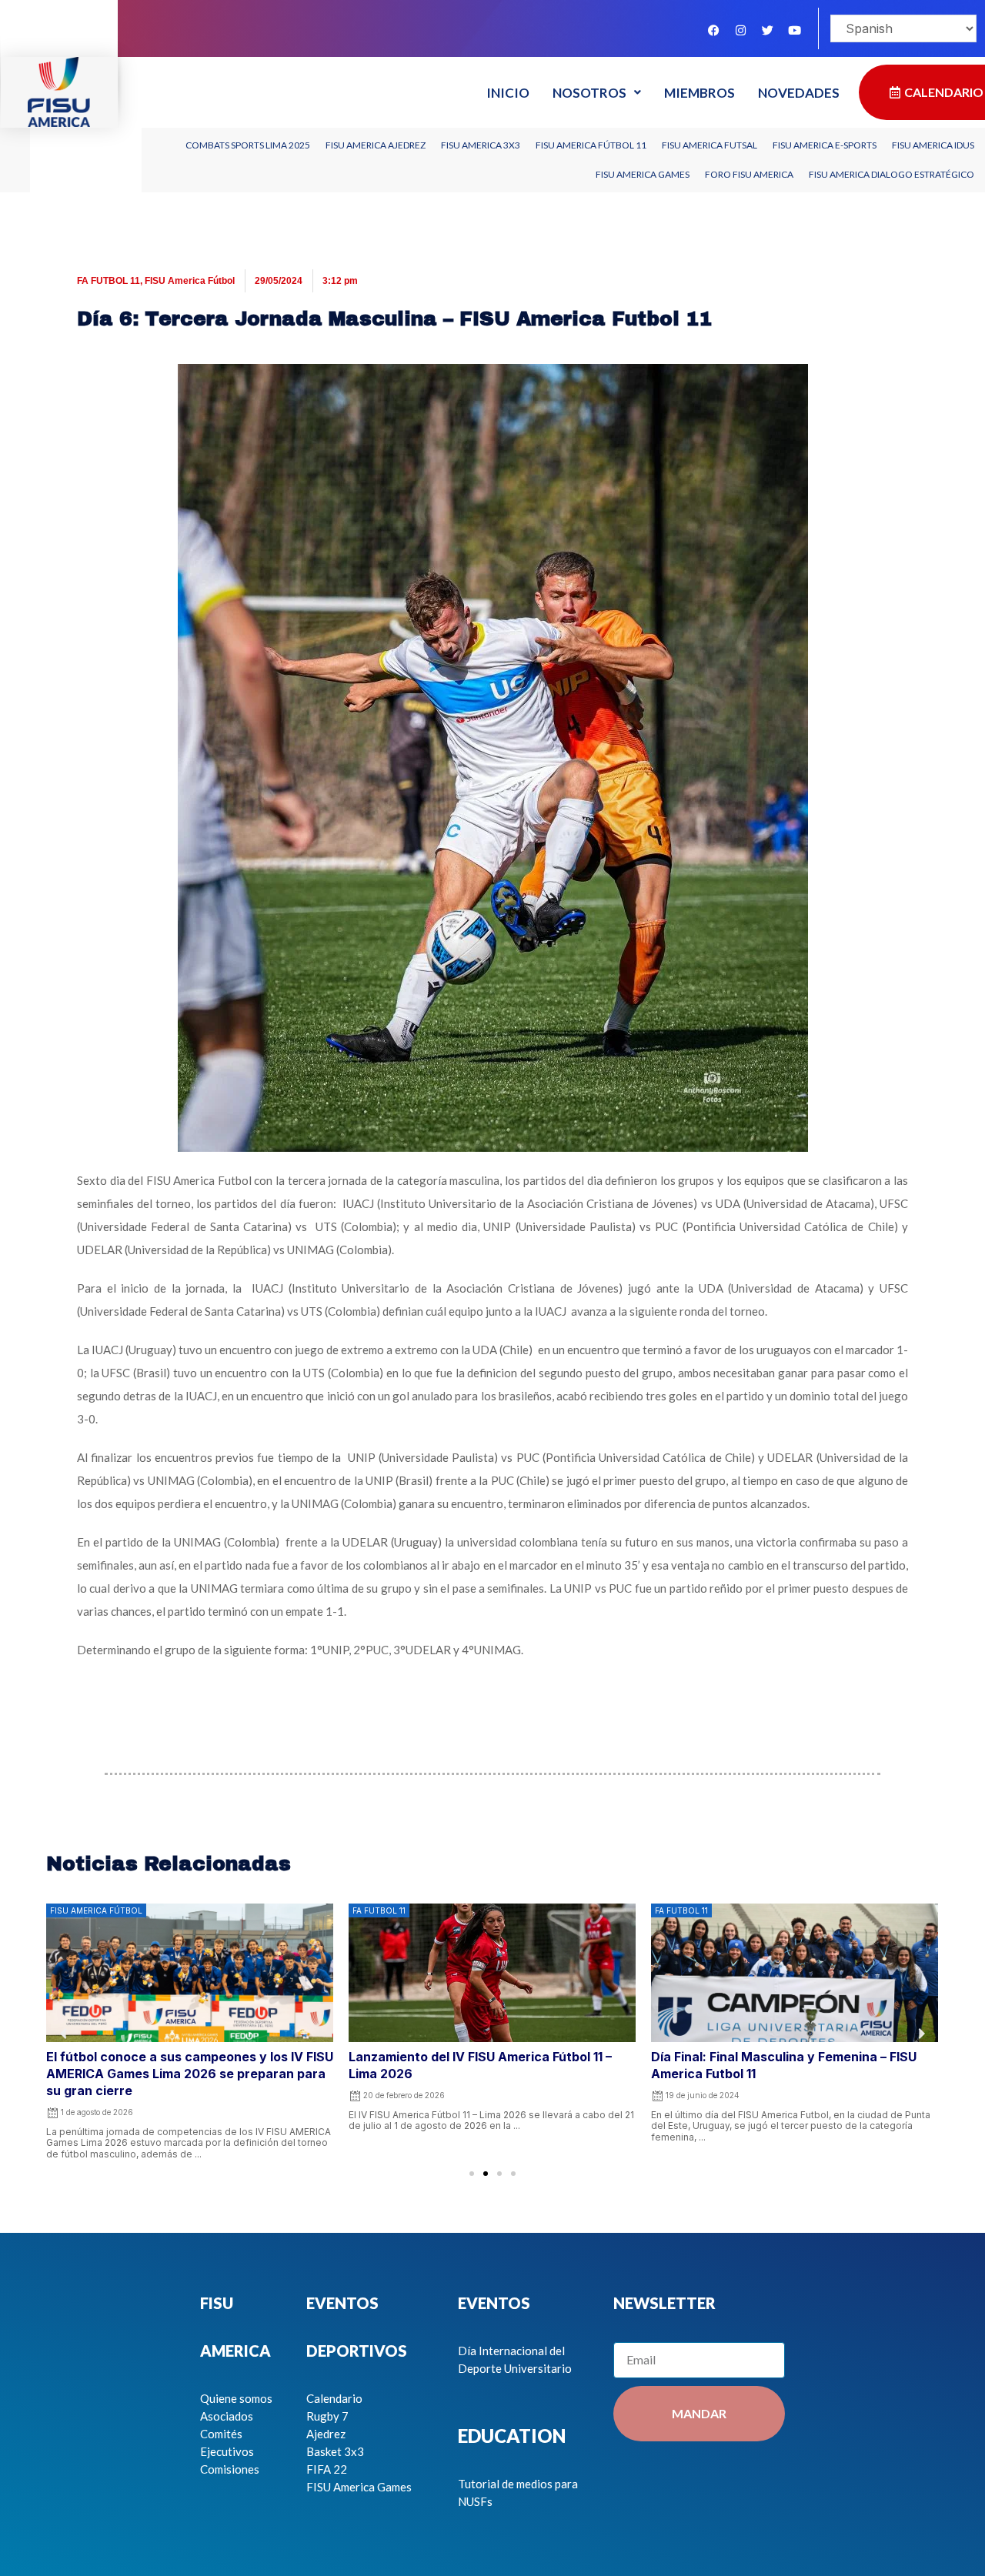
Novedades (799, 93)
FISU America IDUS (933, 145)
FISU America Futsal (710, 145)
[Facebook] (713, 30)
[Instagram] (740, 30)
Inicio (508, 93)
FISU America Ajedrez (376, 145)
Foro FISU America (749, 174)
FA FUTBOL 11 (109, 281)
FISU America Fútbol (190, 281)
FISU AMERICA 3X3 (481, 145)
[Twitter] (767, 30)
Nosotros (589, 93)
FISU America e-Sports (825, 145)
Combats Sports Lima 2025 (248, 145)
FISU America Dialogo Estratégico (892, 174)
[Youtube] (794, 30)
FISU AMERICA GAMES (643, 174)
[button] (472, 2174)
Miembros (700, 93)
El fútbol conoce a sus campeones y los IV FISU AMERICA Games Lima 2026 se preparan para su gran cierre (190, 2074)
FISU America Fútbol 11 (591, 145)
